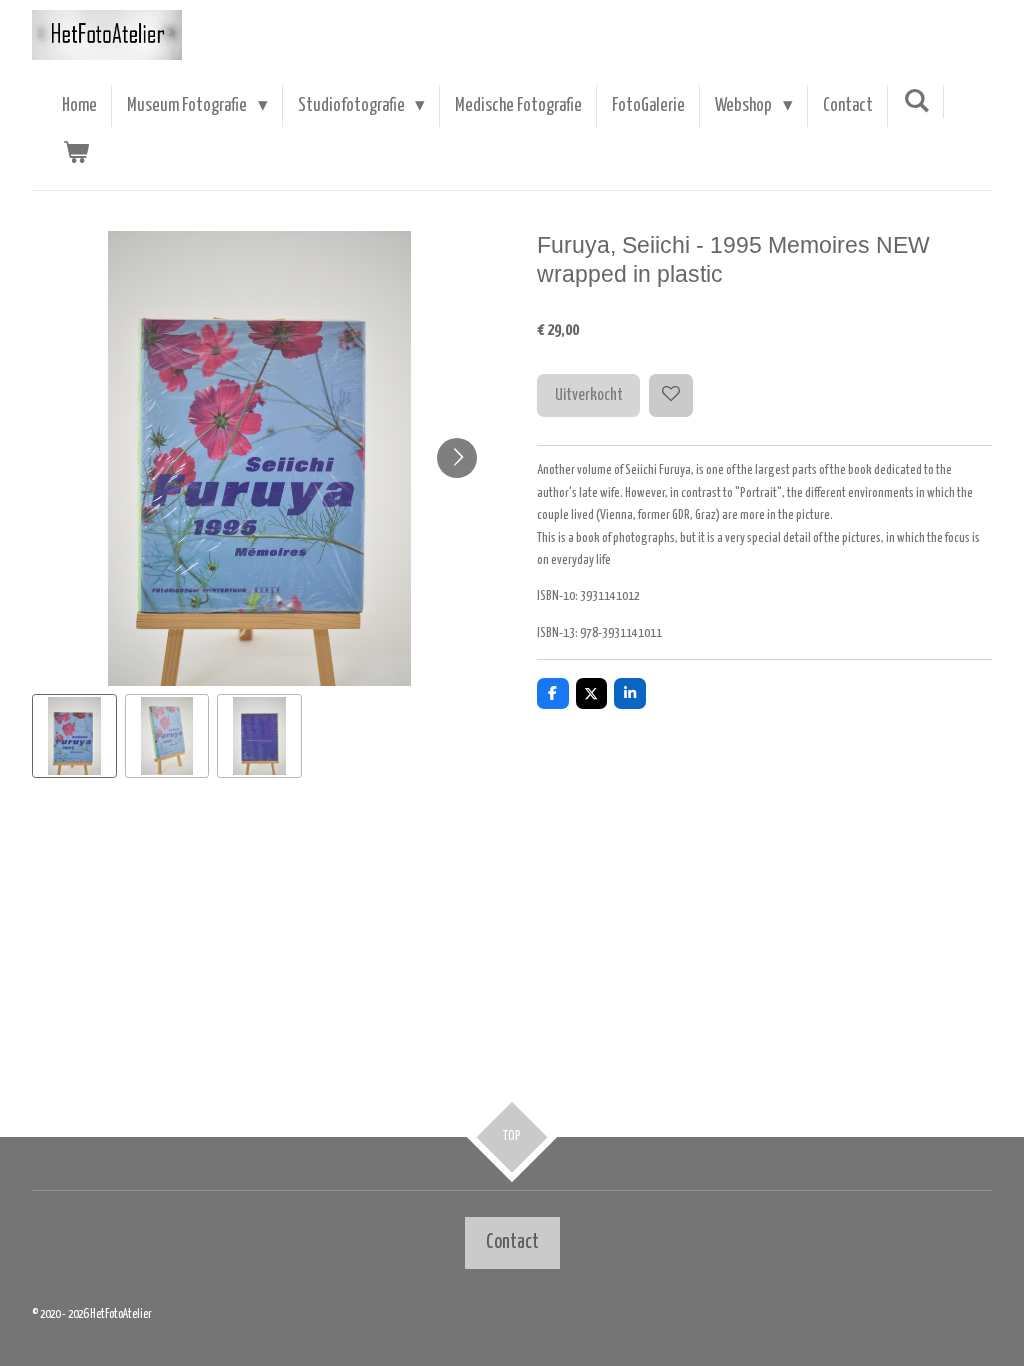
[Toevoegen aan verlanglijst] (671, 396)
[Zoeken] (916, 101)
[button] (74, 736)
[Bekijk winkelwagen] (75, 153)
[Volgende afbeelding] (457, 458)
